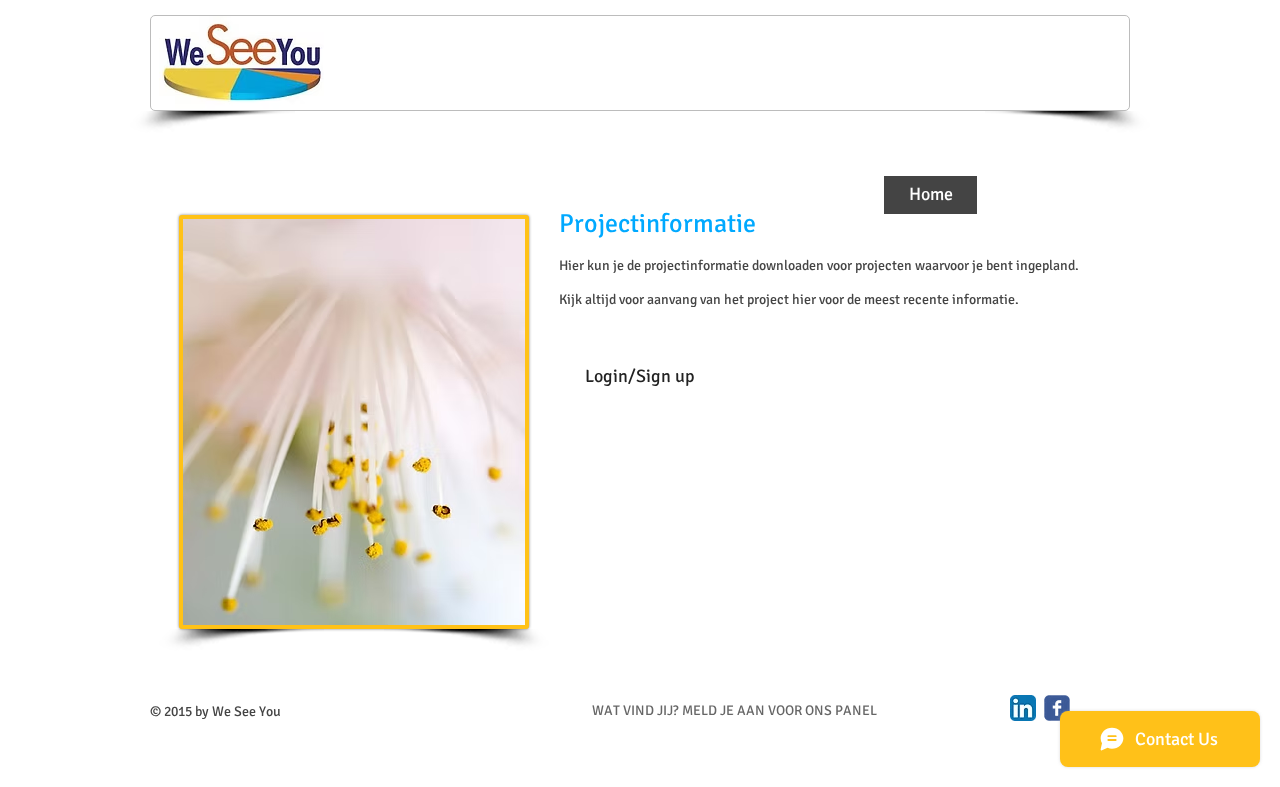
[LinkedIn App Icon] (1023, 708)
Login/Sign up (640, 376)
